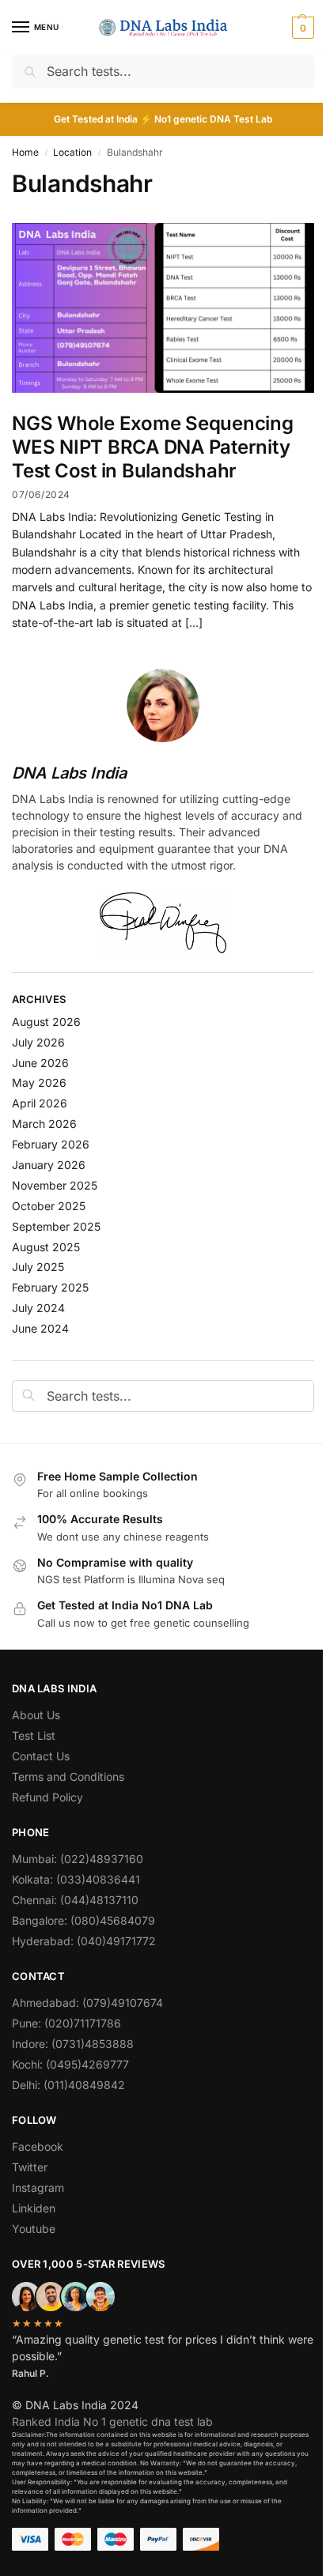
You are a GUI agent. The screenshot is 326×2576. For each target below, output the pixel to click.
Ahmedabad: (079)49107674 (87, 2003)
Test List (34, 1735)
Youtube (34, 2229)
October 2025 (49, 1206)
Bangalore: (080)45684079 (83, 1920)
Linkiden (34, 2208)
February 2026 (51, 1144)
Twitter (30, 2167)
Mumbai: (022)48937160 (78, 1859)
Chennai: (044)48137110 (75, 1900)
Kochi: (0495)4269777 (70, 2064)
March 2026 (44, 1124)
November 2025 (55, 1185)
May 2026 (39, 1082)
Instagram (38, 2188)
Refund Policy (47, 1797)
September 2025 (56, 1226)
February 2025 (50, 1287)
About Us (36, 1715)
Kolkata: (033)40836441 (76, 1879)
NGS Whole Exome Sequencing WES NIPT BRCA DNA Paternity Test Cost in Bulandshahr (153, 447)
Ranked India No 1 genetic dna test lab (112, 2421)
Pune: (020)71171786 (66, 2023)
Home (25, 152)
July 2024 (38, 1308)
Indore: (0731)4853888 (73, 2044)
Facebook (38, 2146)
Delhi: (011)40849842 (68, 2085)
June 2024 (40, 1328)
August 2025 (46, 1247)
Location (72, 152)
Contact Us (41, 1756)
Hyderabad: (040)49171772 (84, 1941)
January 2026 (49, 1165)
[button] (301, 28)
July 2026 (38, 1042)
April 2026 (40, 1103)
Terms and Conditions (68, 1776)
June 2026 (40, 1063)
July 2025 (38, 1267)
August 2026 (46, 1022)
